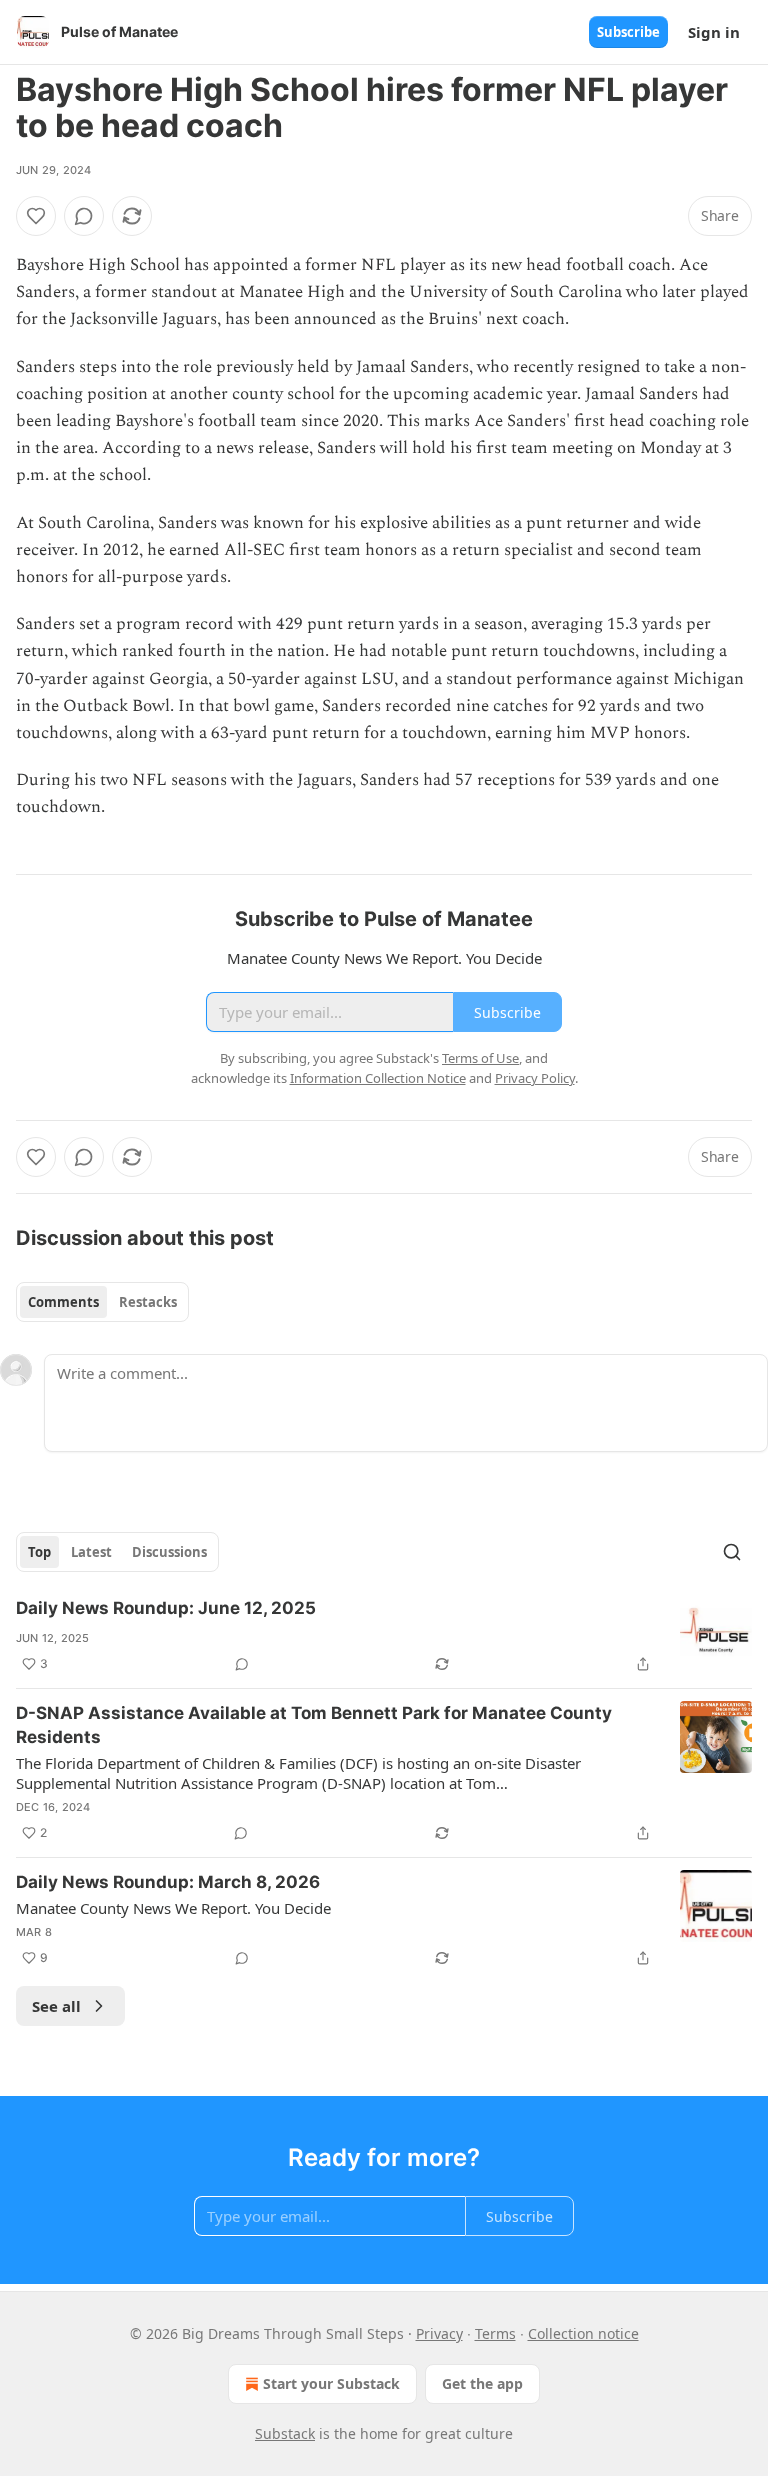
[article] (384, 1636)
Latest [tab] (91, 1552)
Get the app (482, 2383)
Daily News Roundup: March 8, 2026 (168, 1882)
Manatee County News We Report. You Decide (173, 1908)
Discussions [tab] (169, 1552)
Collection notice (583, 2333)
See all (56, 2006)
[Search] (732, 1552)
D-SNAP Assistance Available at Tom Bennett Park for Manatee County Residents (314, 1725)
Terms (495, 2333)
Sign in (714, 32)
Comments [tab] (63, 1302)
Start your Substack (331, 2383)
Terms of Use (480, 1058)
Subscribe (628, 32)
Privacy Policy (535, 1078)
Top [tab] (39, 1552)
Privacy (439, 2333)
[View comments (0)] (84, 216)
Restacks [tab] (148, 1302)
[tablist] (102, 1302)
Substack (285, 2433)
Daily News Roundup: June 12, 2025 (166, 1608)
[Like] (36, 216)
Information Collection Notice (378, 1078)
